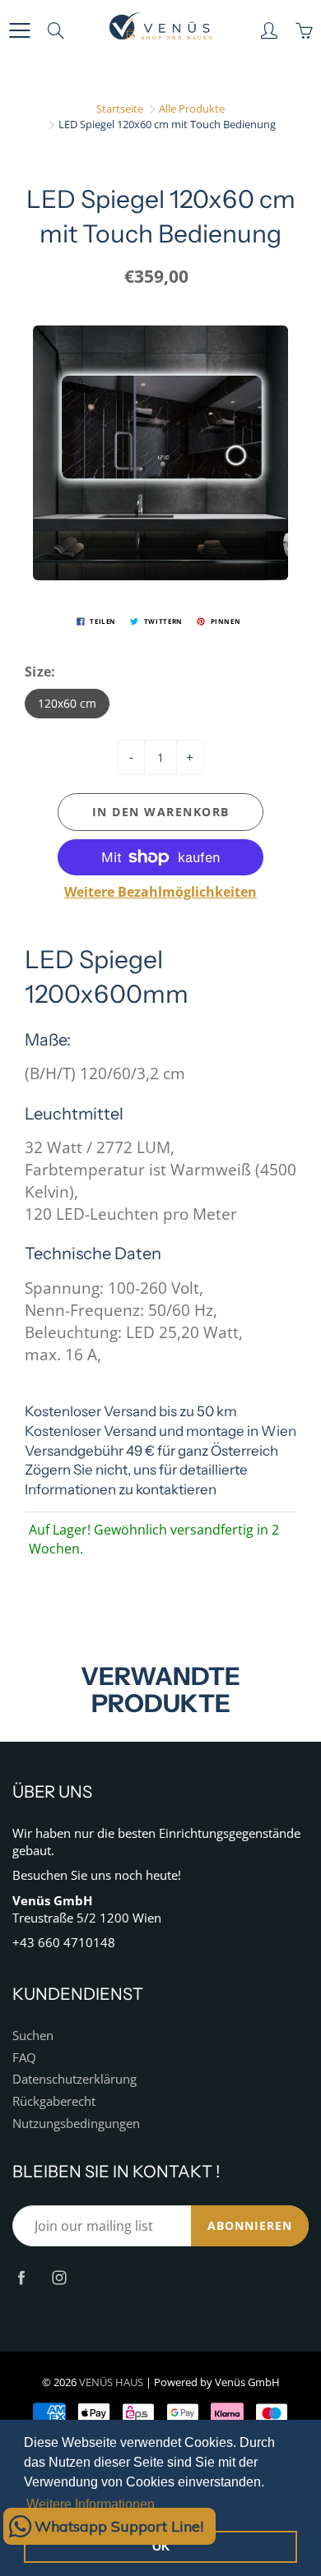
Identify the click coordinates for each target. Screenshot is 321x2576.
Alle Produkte (192, 108)
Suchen (33, 2036)
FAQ (24, 2058)
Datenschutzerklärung (74, 2079)
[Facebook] (21, 2277)
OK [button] (161, 2546)
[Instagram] (59, 2277)
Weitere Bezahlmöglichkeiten (160, 892)
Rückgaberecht (54, 2101)
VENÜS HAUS (111, 2382)
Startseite (120, 108)
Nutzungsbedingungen (76, 2124)
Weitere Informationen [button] (91, 2504)
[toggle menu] (19, 30)
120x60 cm (67, 703)
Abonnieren (250, 2225)
